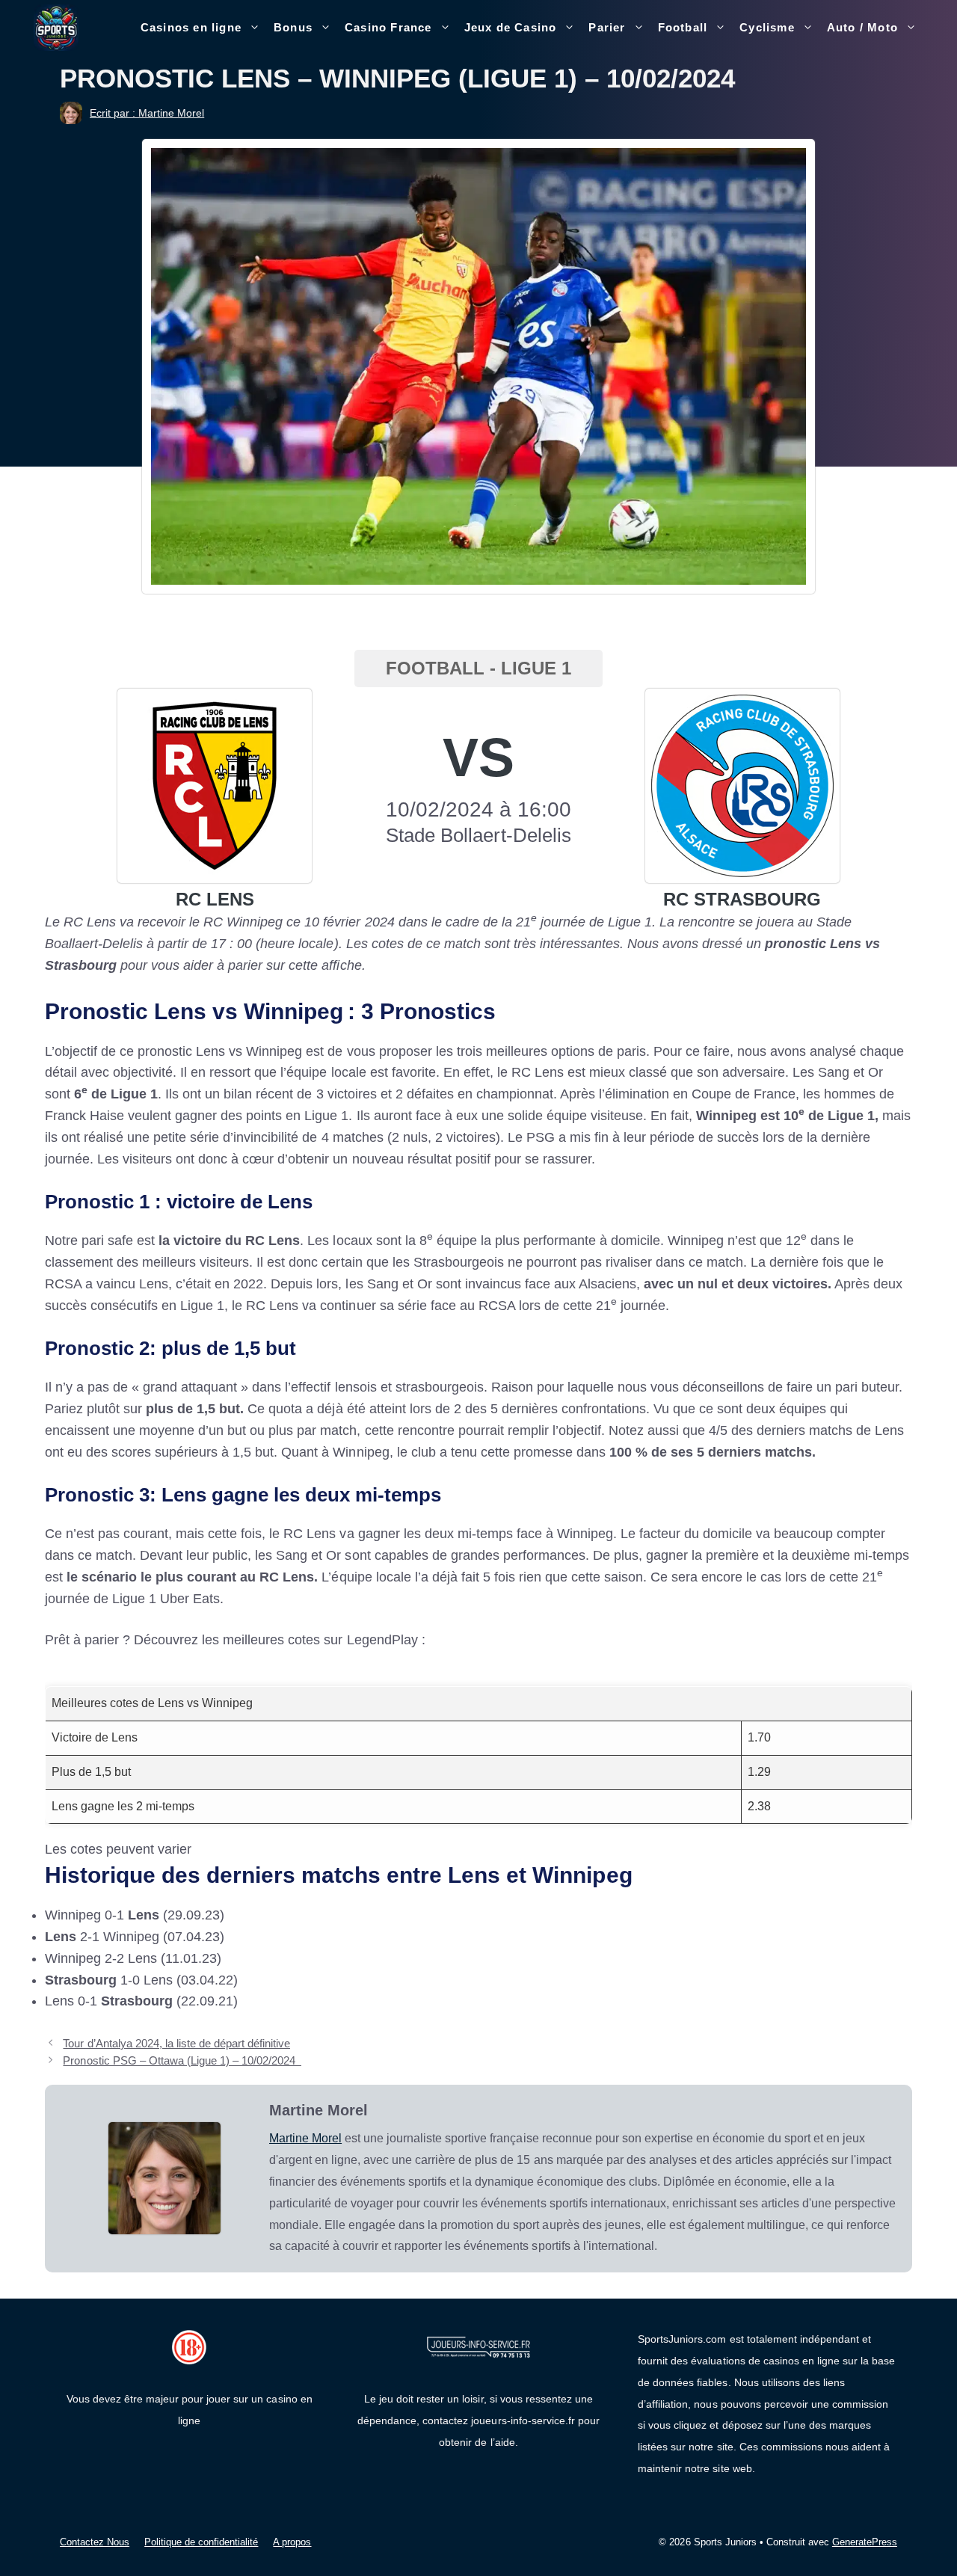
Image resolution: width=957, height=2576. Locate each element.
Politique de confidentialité (201, 2542)
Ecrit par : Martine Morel (147, 113)
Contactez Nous (95, 2542)
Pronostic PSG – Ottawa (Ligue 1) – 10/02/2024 (182, 2060)
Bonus (293, 27)
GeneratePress (865, 2542)
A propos (292, 2542)
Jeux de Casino (511, 27)
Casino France (388, 27)
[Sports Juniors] (56, 27)
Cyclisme (767, 27)
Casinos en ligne (191, 27)
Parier (607, 27)
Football (683, 27)
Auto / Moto (862, 27)
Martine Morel (305, 2138)
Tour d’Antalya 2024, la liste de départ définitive (176, 2043)
